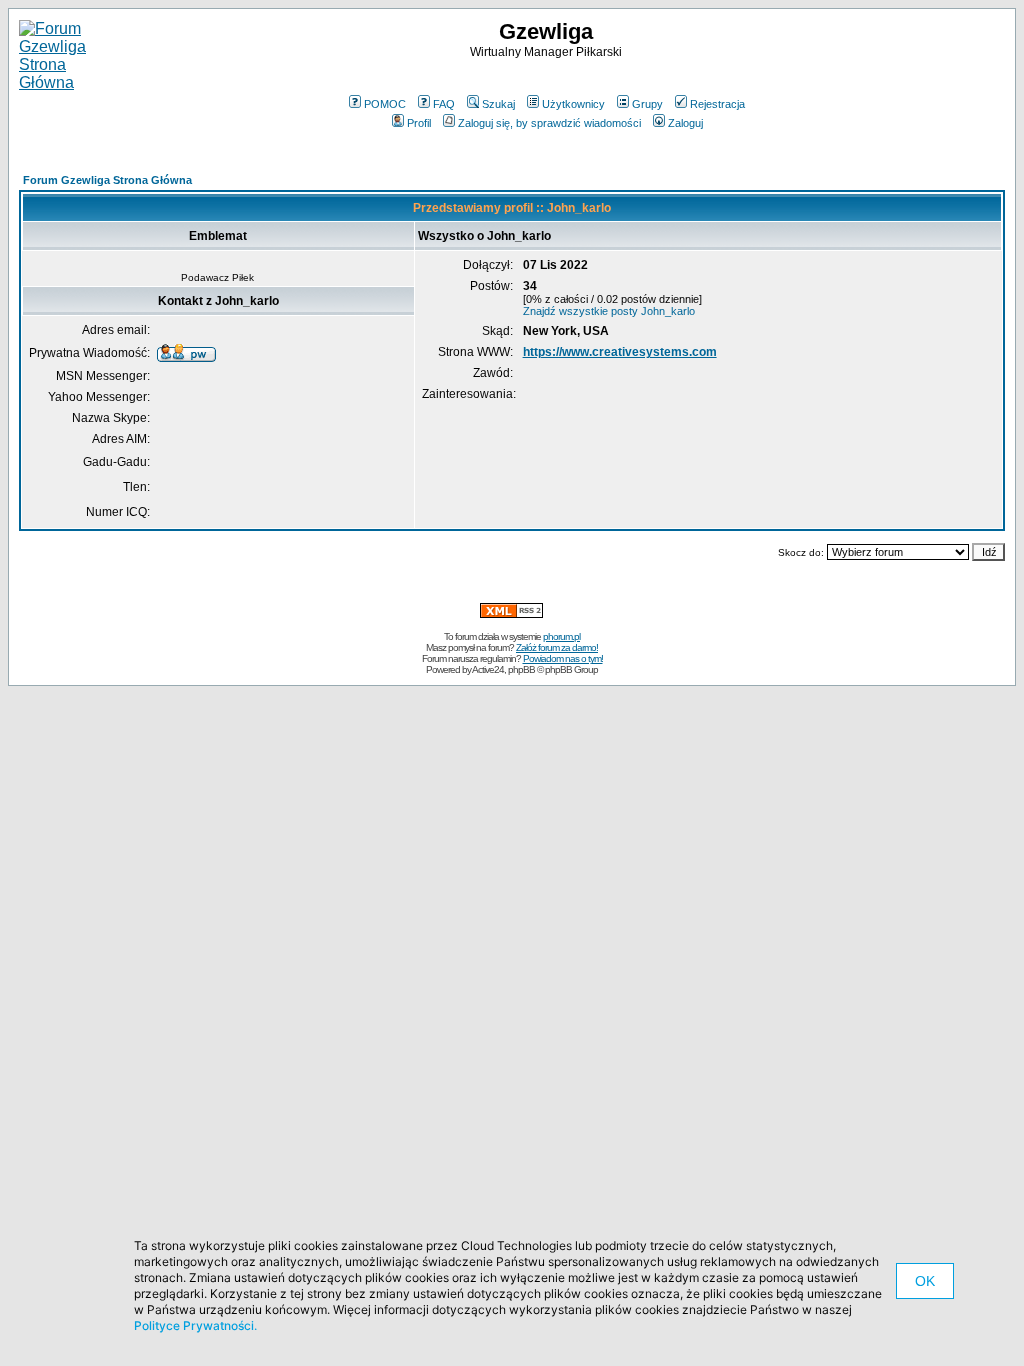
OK (925, 1281)
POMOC (385, 104)
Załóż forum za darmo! (557, 647)
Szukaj (498, 104)
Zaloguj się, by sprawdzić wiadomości (549, 123)
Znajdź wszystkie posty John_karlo (609, 311)
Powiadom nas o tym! (563, 658)
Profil (419, 123)
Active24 (488, 669)
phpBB (521, 669)
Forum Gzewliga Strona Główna (107, 180)
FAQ (444, 104)
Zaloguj (685, 123)
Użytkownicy (573, 104)
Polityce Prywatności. (195, 1325)
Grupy (647, 104)
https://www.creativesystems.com (620, 352)
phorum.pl (561, 636)
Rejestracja (717, 104)
